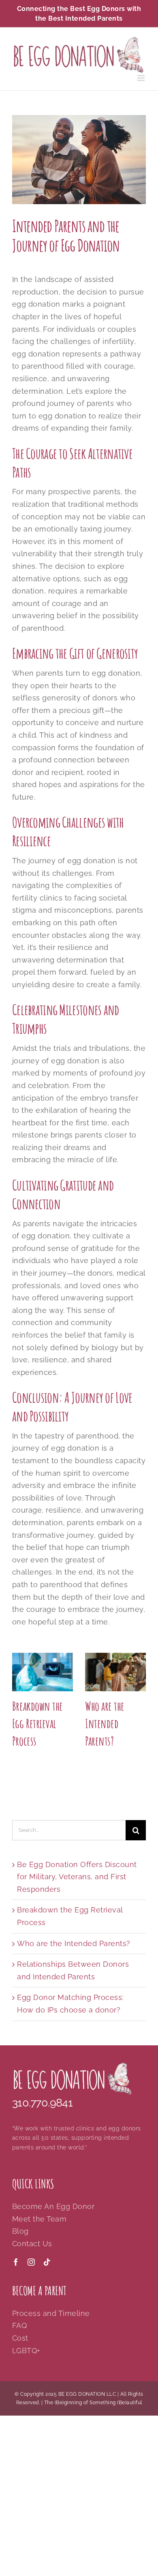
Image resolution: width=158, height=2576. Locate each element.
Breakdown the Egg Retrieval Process (37, 1723)
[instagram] (31, 2262)
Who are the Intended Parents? (105, 1723)
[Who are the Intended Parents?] (115, 1672)
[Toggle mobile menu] (142, 78)
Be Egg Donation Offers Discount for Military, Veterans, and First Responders (77, 1877)
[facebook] (16, 2262)
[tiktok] (47, 2262)
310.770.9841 (42, 2102)
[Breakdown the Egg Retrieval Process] (43, 1672)
